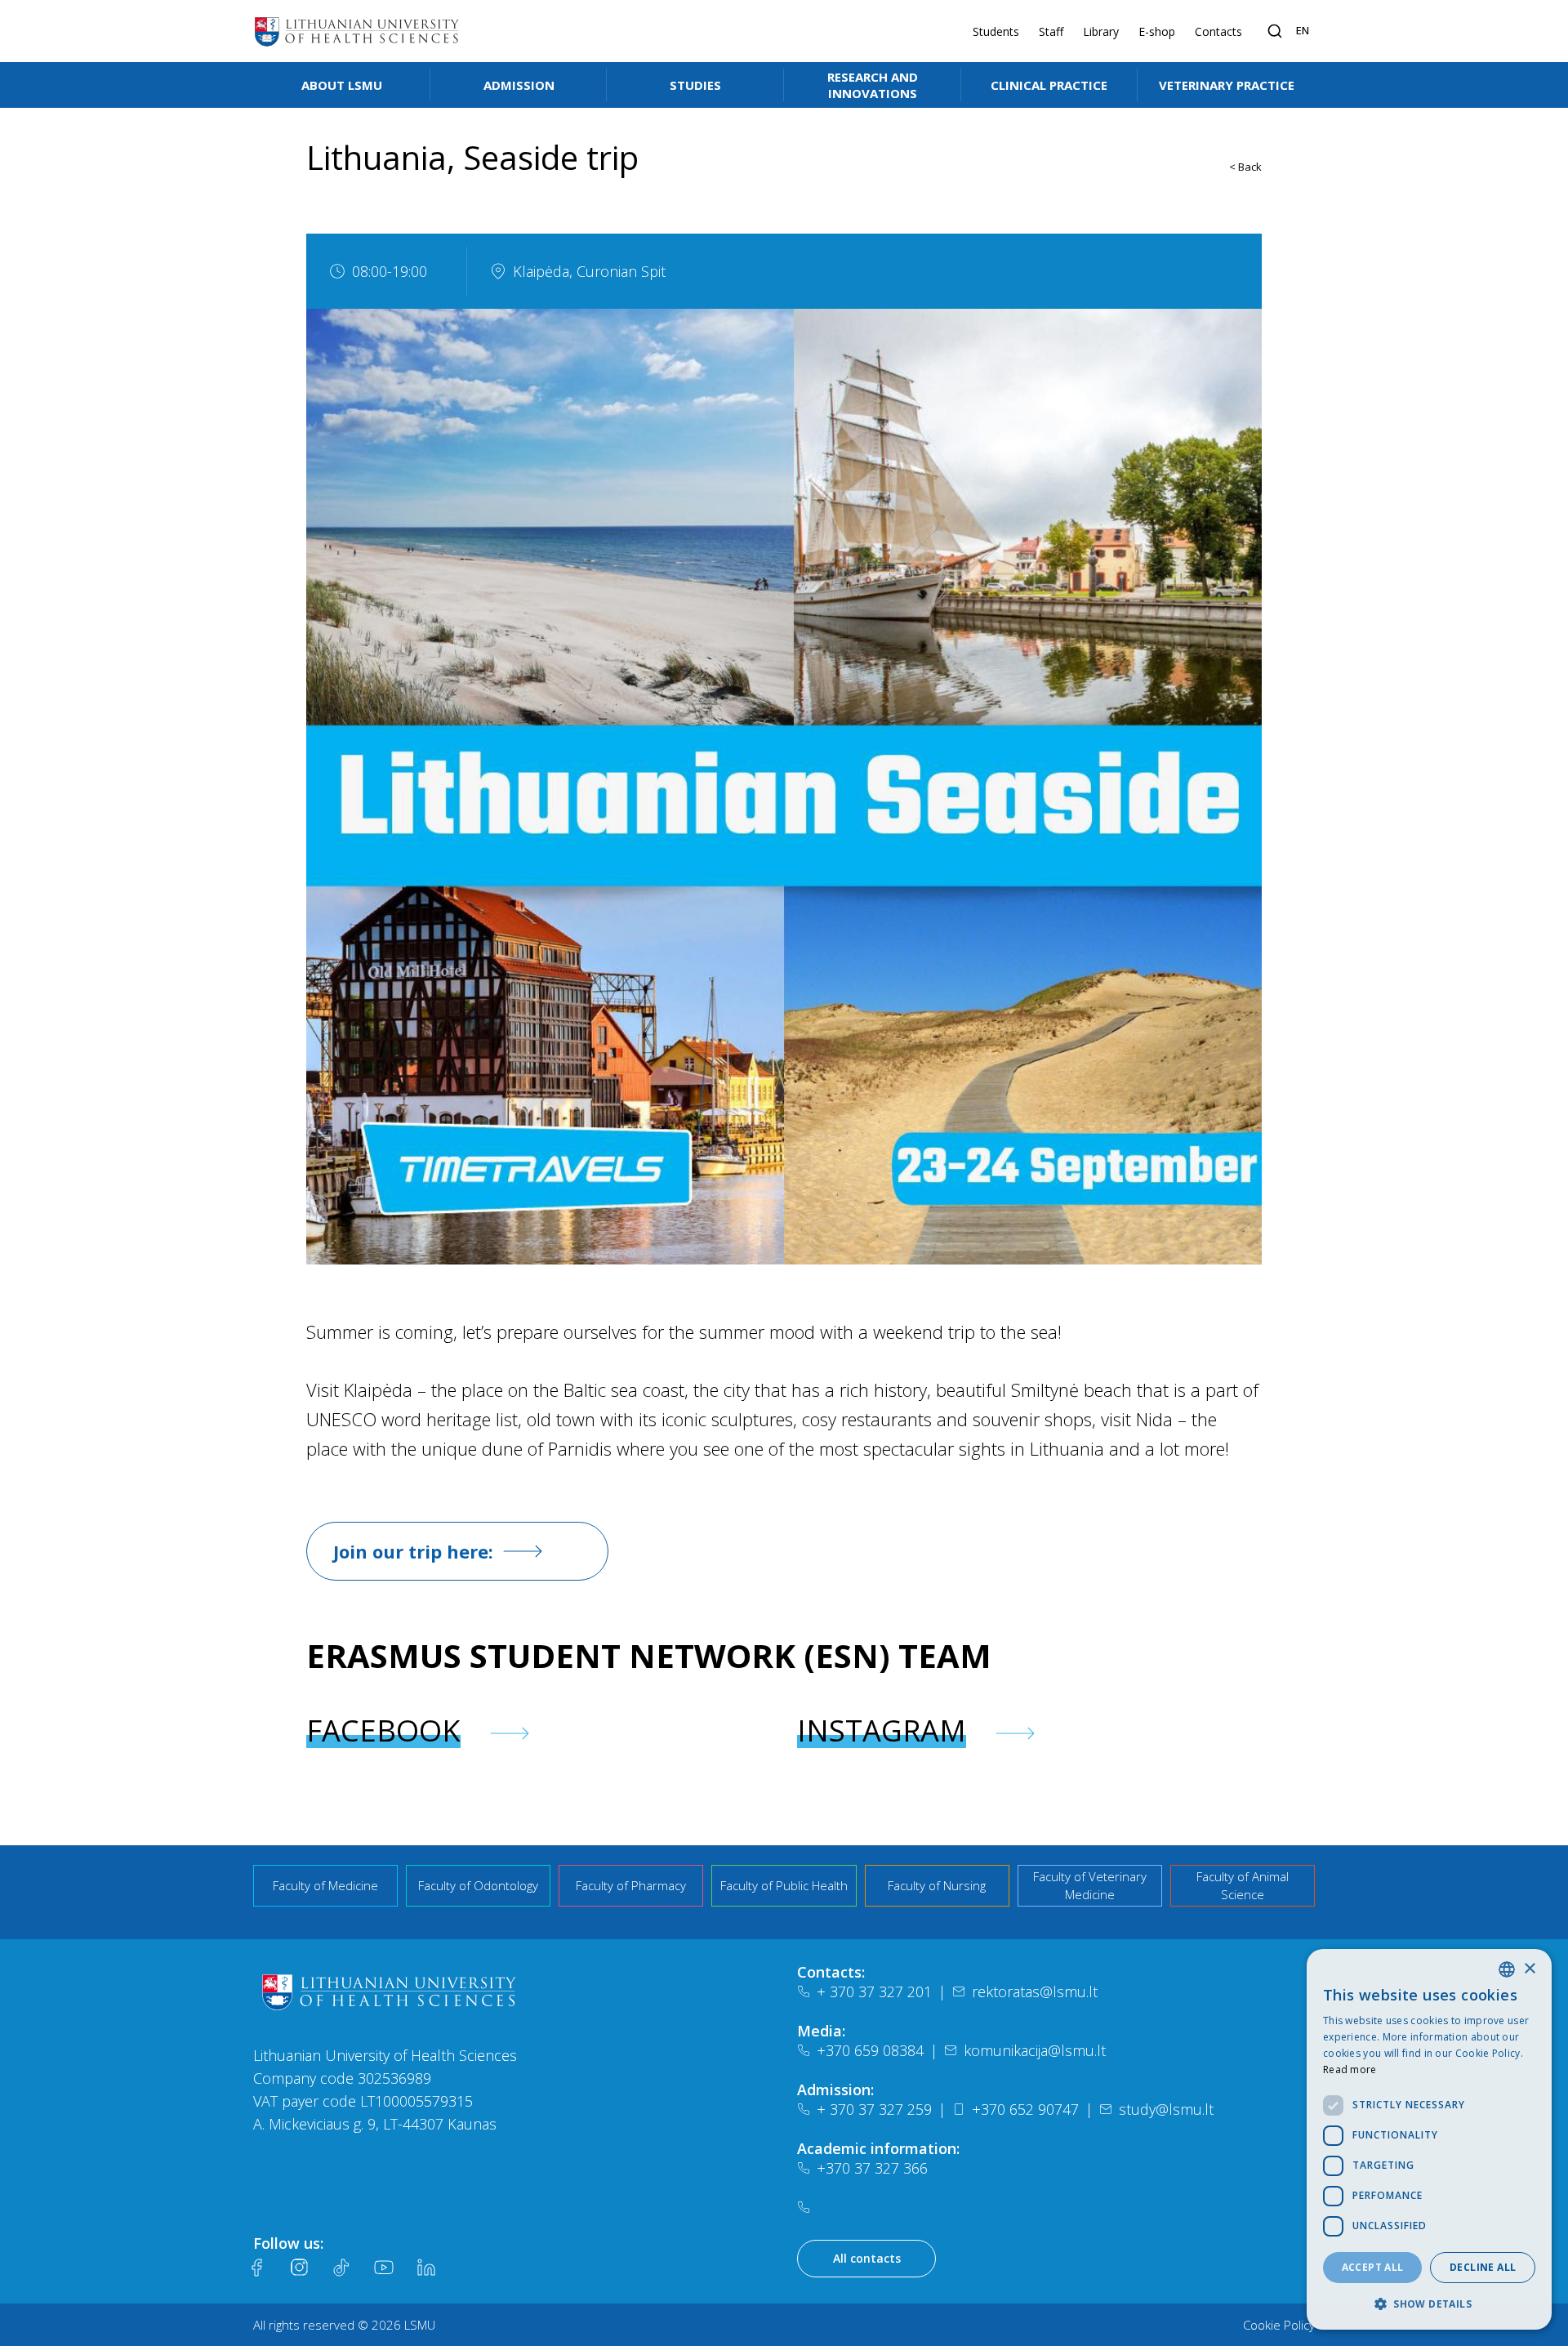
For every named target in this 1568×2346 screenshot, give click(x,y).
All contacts (867, 2258)
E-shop (1157, 31)
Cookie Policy (1279, 2325)
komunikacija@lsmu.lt (1035, 2050)
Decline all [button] (1483, 2267)
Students (996, 31)
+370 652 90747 (1025, 2109)
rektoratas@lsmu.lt (1035, 1991)
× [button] (1529, 1969)
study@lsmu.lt (1166, 2109)
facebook (383, 1731)
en (1303, 30)
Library (1101, 31)
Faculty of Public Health (784, 1885)
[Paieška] (1275, 31)
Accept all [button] (1373, 2267)
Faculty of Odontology (478, 1885)
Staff (1051, 31)
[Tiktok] (341, 2268)
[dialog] (1429, 2139)
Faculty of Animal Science (1243, 1886)
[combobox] (1507, 1969)
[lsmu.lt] (357, 31)
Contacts (1218, 31)
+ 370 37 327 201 (874, 1991)
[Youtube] (384, 2268)
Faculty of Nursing (937, 1885)
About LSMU (342, 85)
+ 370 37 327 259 (874, 2109)
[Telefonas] (807, 2207)
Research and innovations (873, 85)
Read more (1350, 2069)
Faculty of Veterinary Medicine (1090, 1886)
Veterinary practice (1227, 85)
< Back (1245, 167)
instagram (882, 1731)
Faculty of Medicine (325, 1885)
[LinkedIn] (426, 2268)
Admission (519, 85)
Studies (695, 85)
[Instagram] (299, 2268)
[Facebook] (256, 2268)
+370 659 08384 (870, 2050)
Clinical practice (1049, 85)
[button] (1429, 2304)
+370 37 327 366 (872, 2168)
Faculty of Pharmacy (631, 1885)
